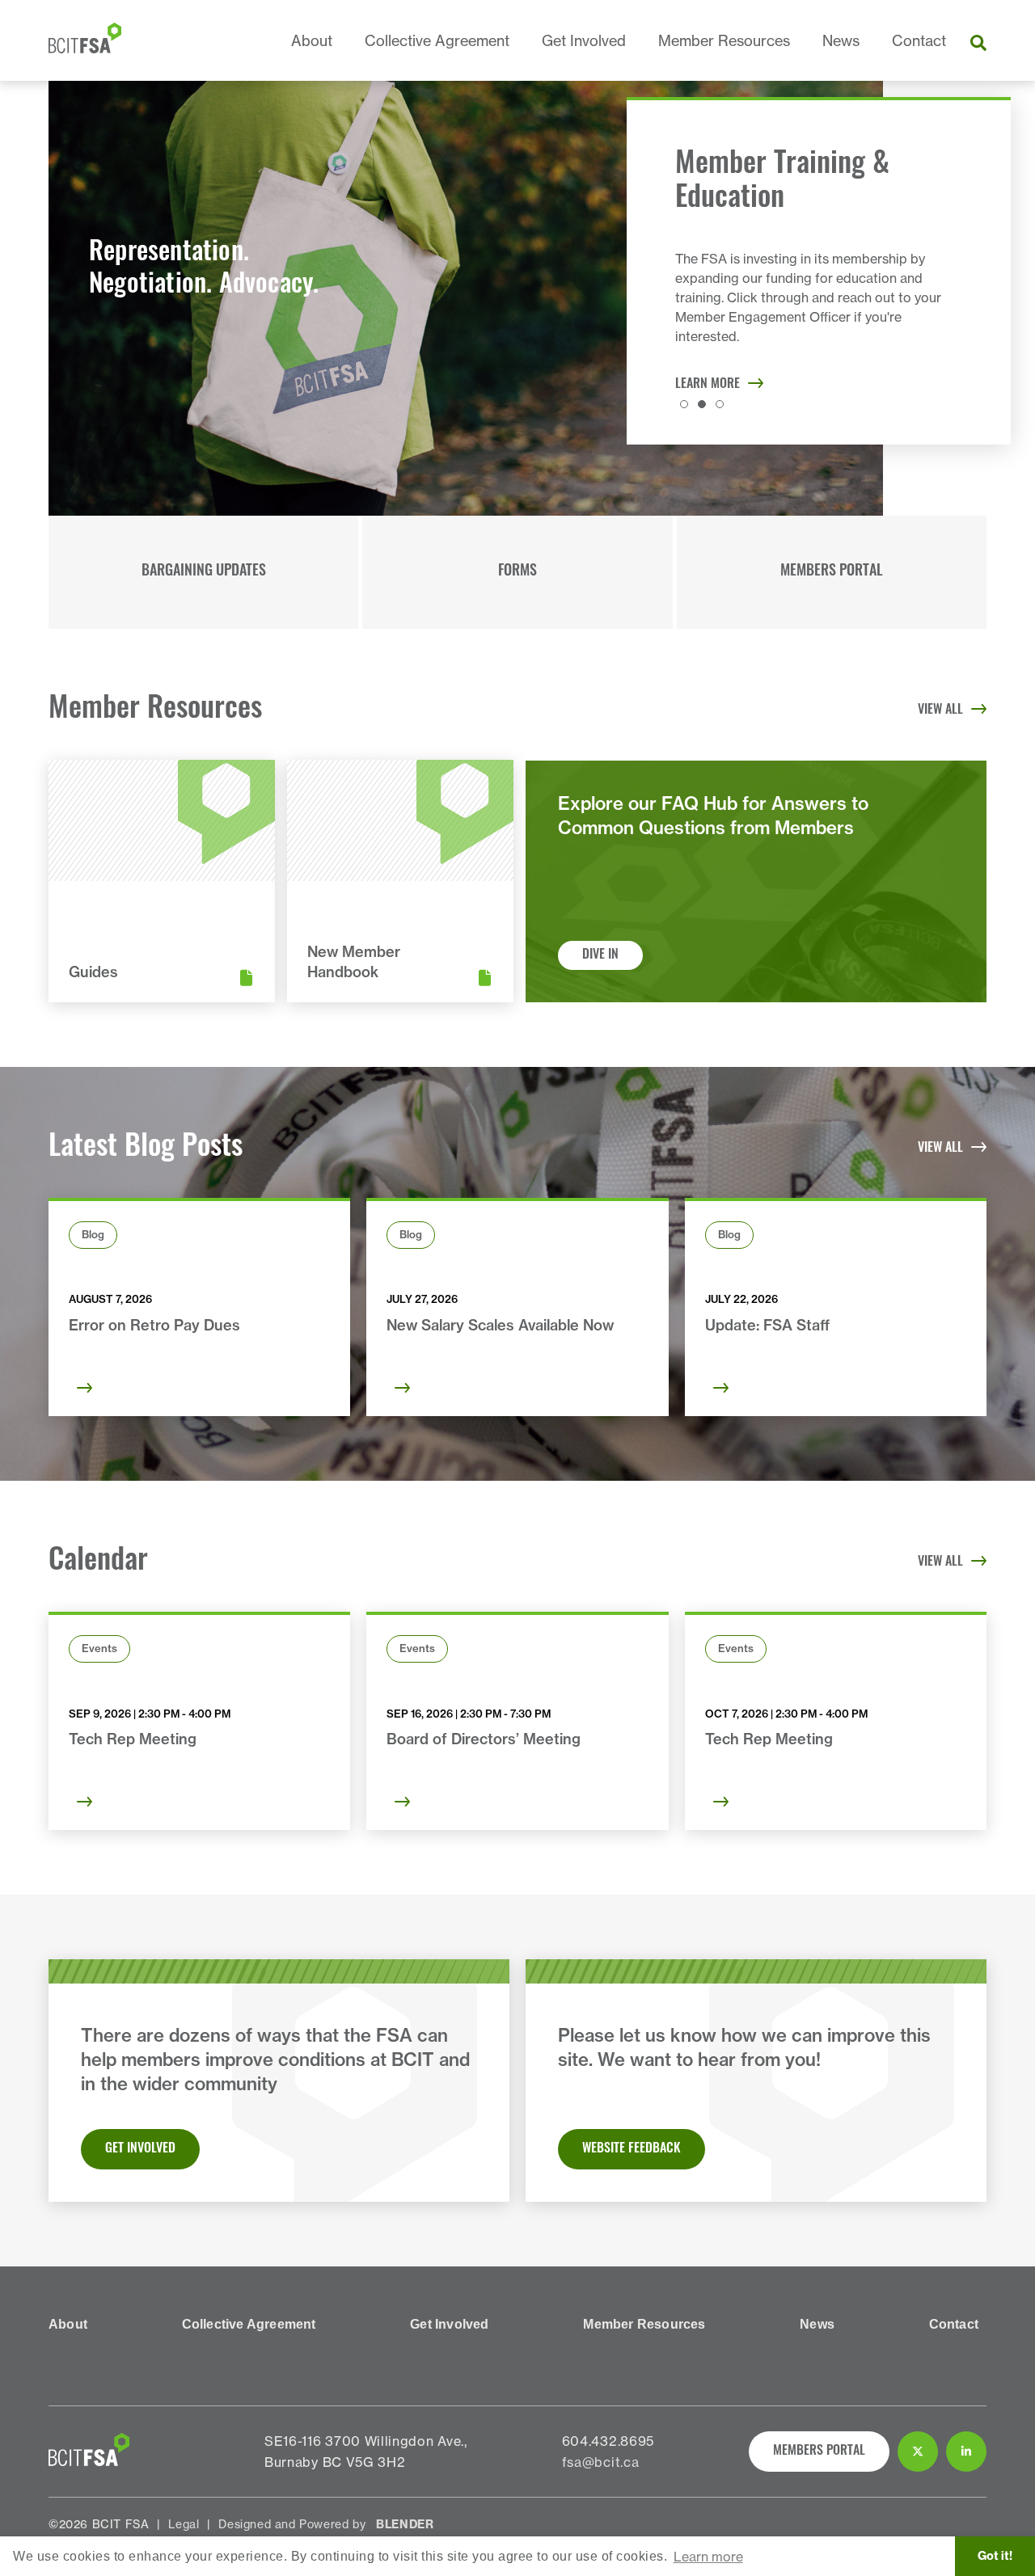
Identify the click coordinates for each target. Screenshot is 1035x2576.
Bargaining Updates (204, 572)
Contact (919, 41)
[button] (684, 404)
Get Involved (584, 41)
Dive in (600, 955)
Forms (517, 572)
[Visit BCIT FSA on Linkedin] (966, 2452)
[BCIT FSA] (85, 40)
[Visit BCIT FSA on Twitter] (918, 2452)
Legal (184, 2524)
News (841, 41)
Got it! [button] (995, 2556)
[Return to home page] (89, 2461)
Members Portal (832, 572)
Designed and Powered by (326, 2524)
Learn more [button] (708, 2557)
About (312, 41)
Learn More (708, 385)
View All (940, 710)
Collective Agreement (437, 41)
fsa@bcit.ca (601, 2462)
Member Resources (724, 41)
